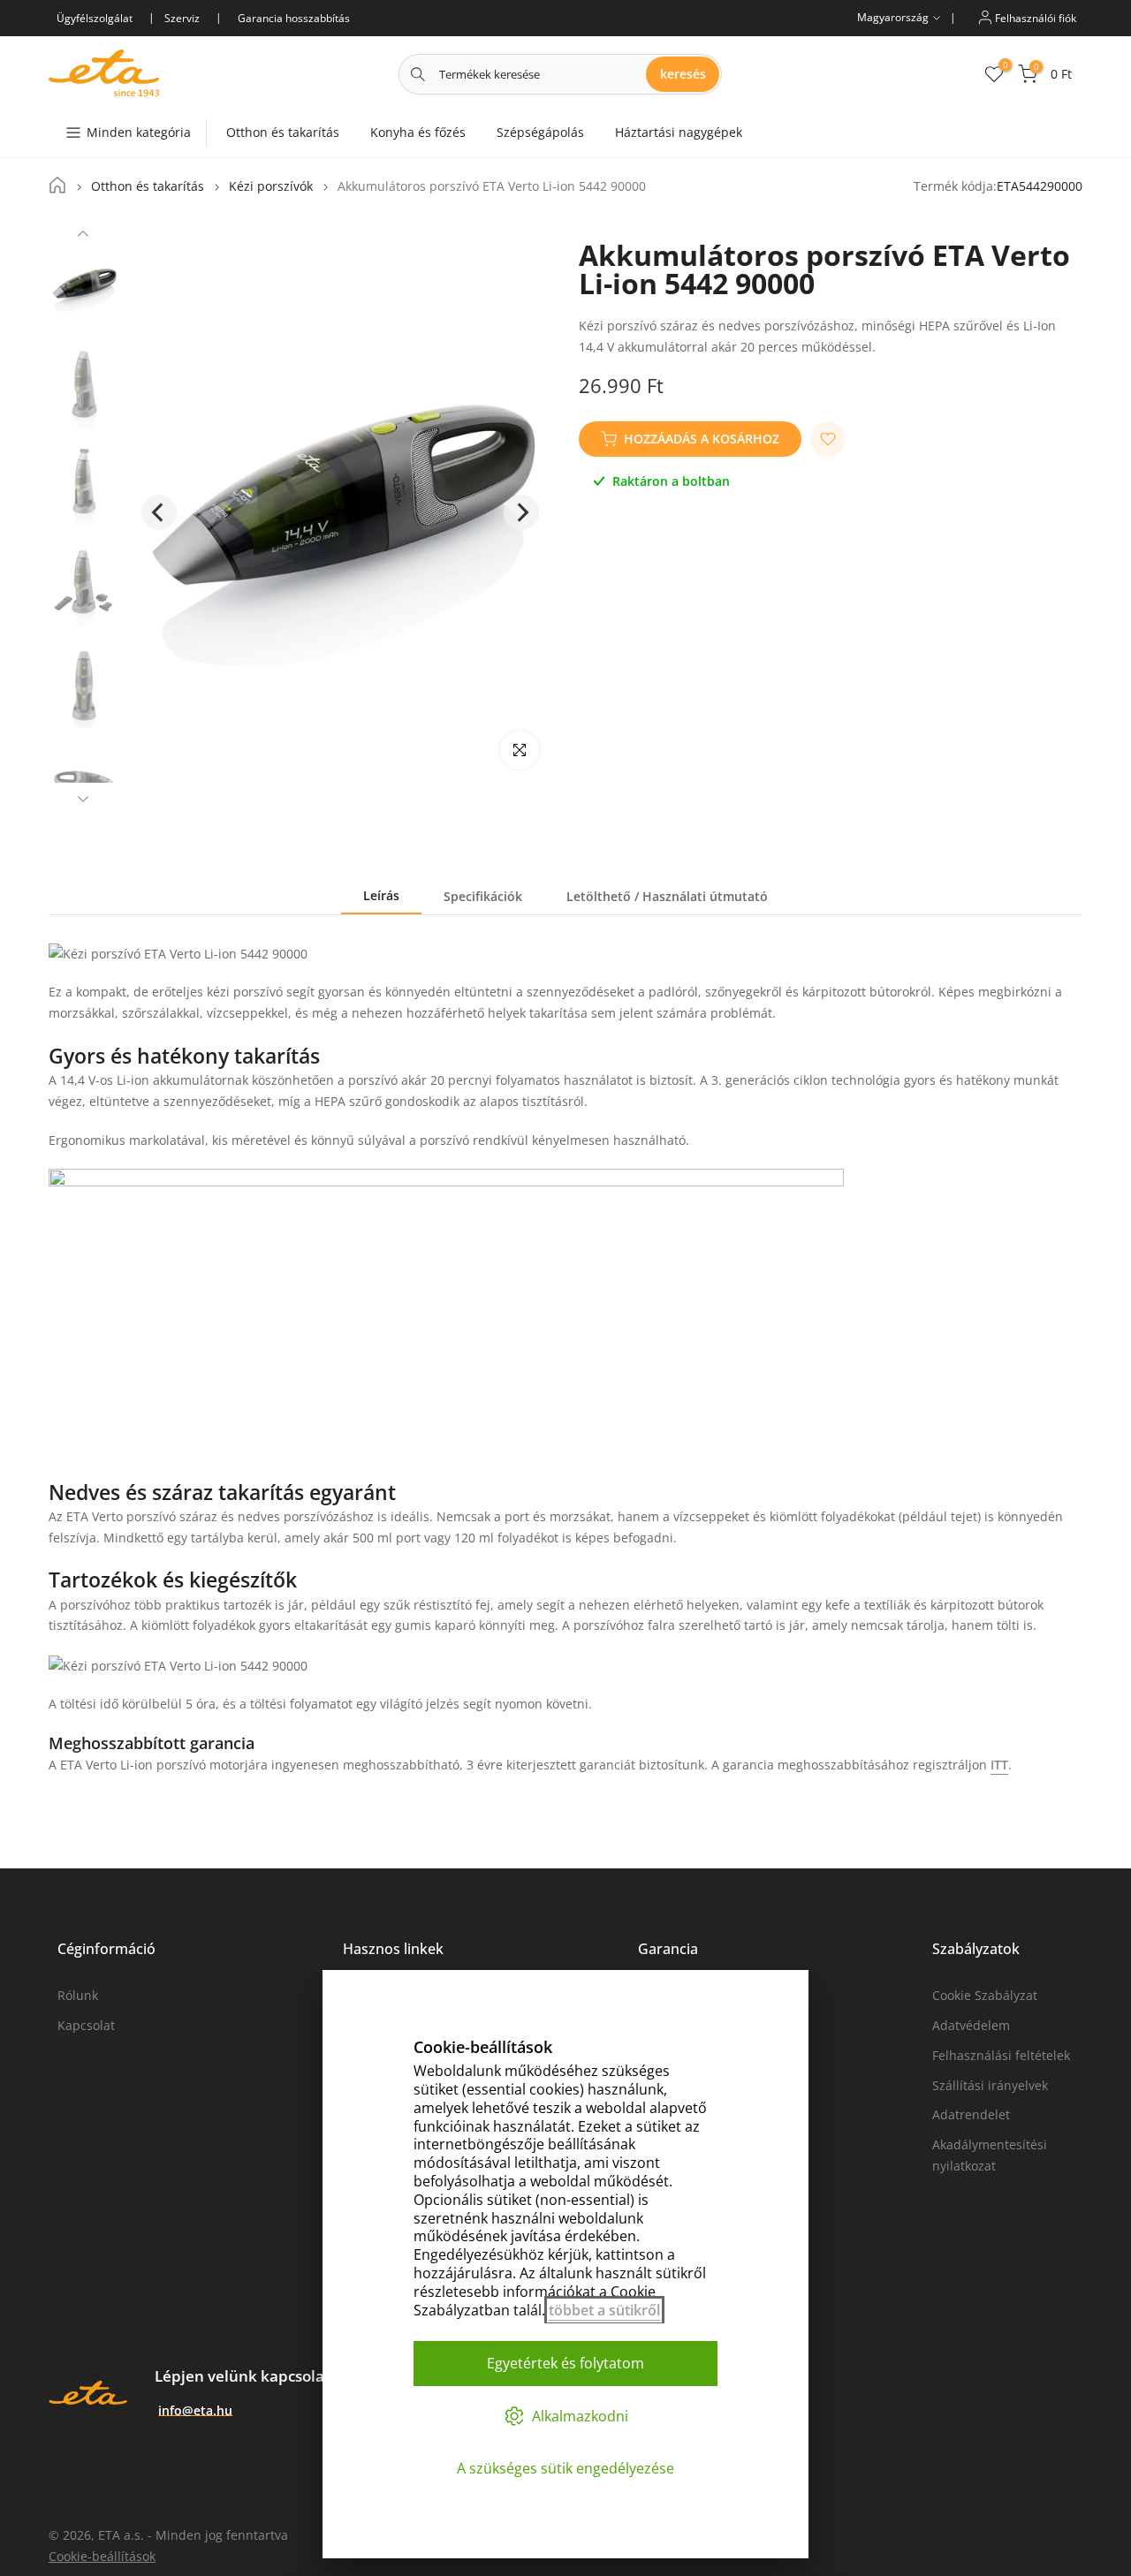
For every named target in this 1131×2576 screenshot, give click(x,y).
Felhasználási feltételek (1001, 2055)
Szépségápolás (540, 132)
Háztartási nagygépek (679, 132)
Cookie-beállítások (102, 2556)
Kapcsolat (86, 2025)
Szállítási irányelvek (990, 2085)
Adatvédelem (971, 2025)
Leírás (381, 895)
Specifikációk (483, 896)
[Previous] (83, 236)
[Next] (83, 797)
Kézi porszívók (271, 186)
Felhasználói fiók (1034, 17)
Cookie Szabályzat (985, 1995)
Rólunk (78, 1995)
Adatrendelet (971, 2114)
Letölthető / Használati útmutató (667, 896)
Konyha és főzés (418, 132)
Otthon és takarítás (283, 132)
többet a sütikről (604, 2310)
